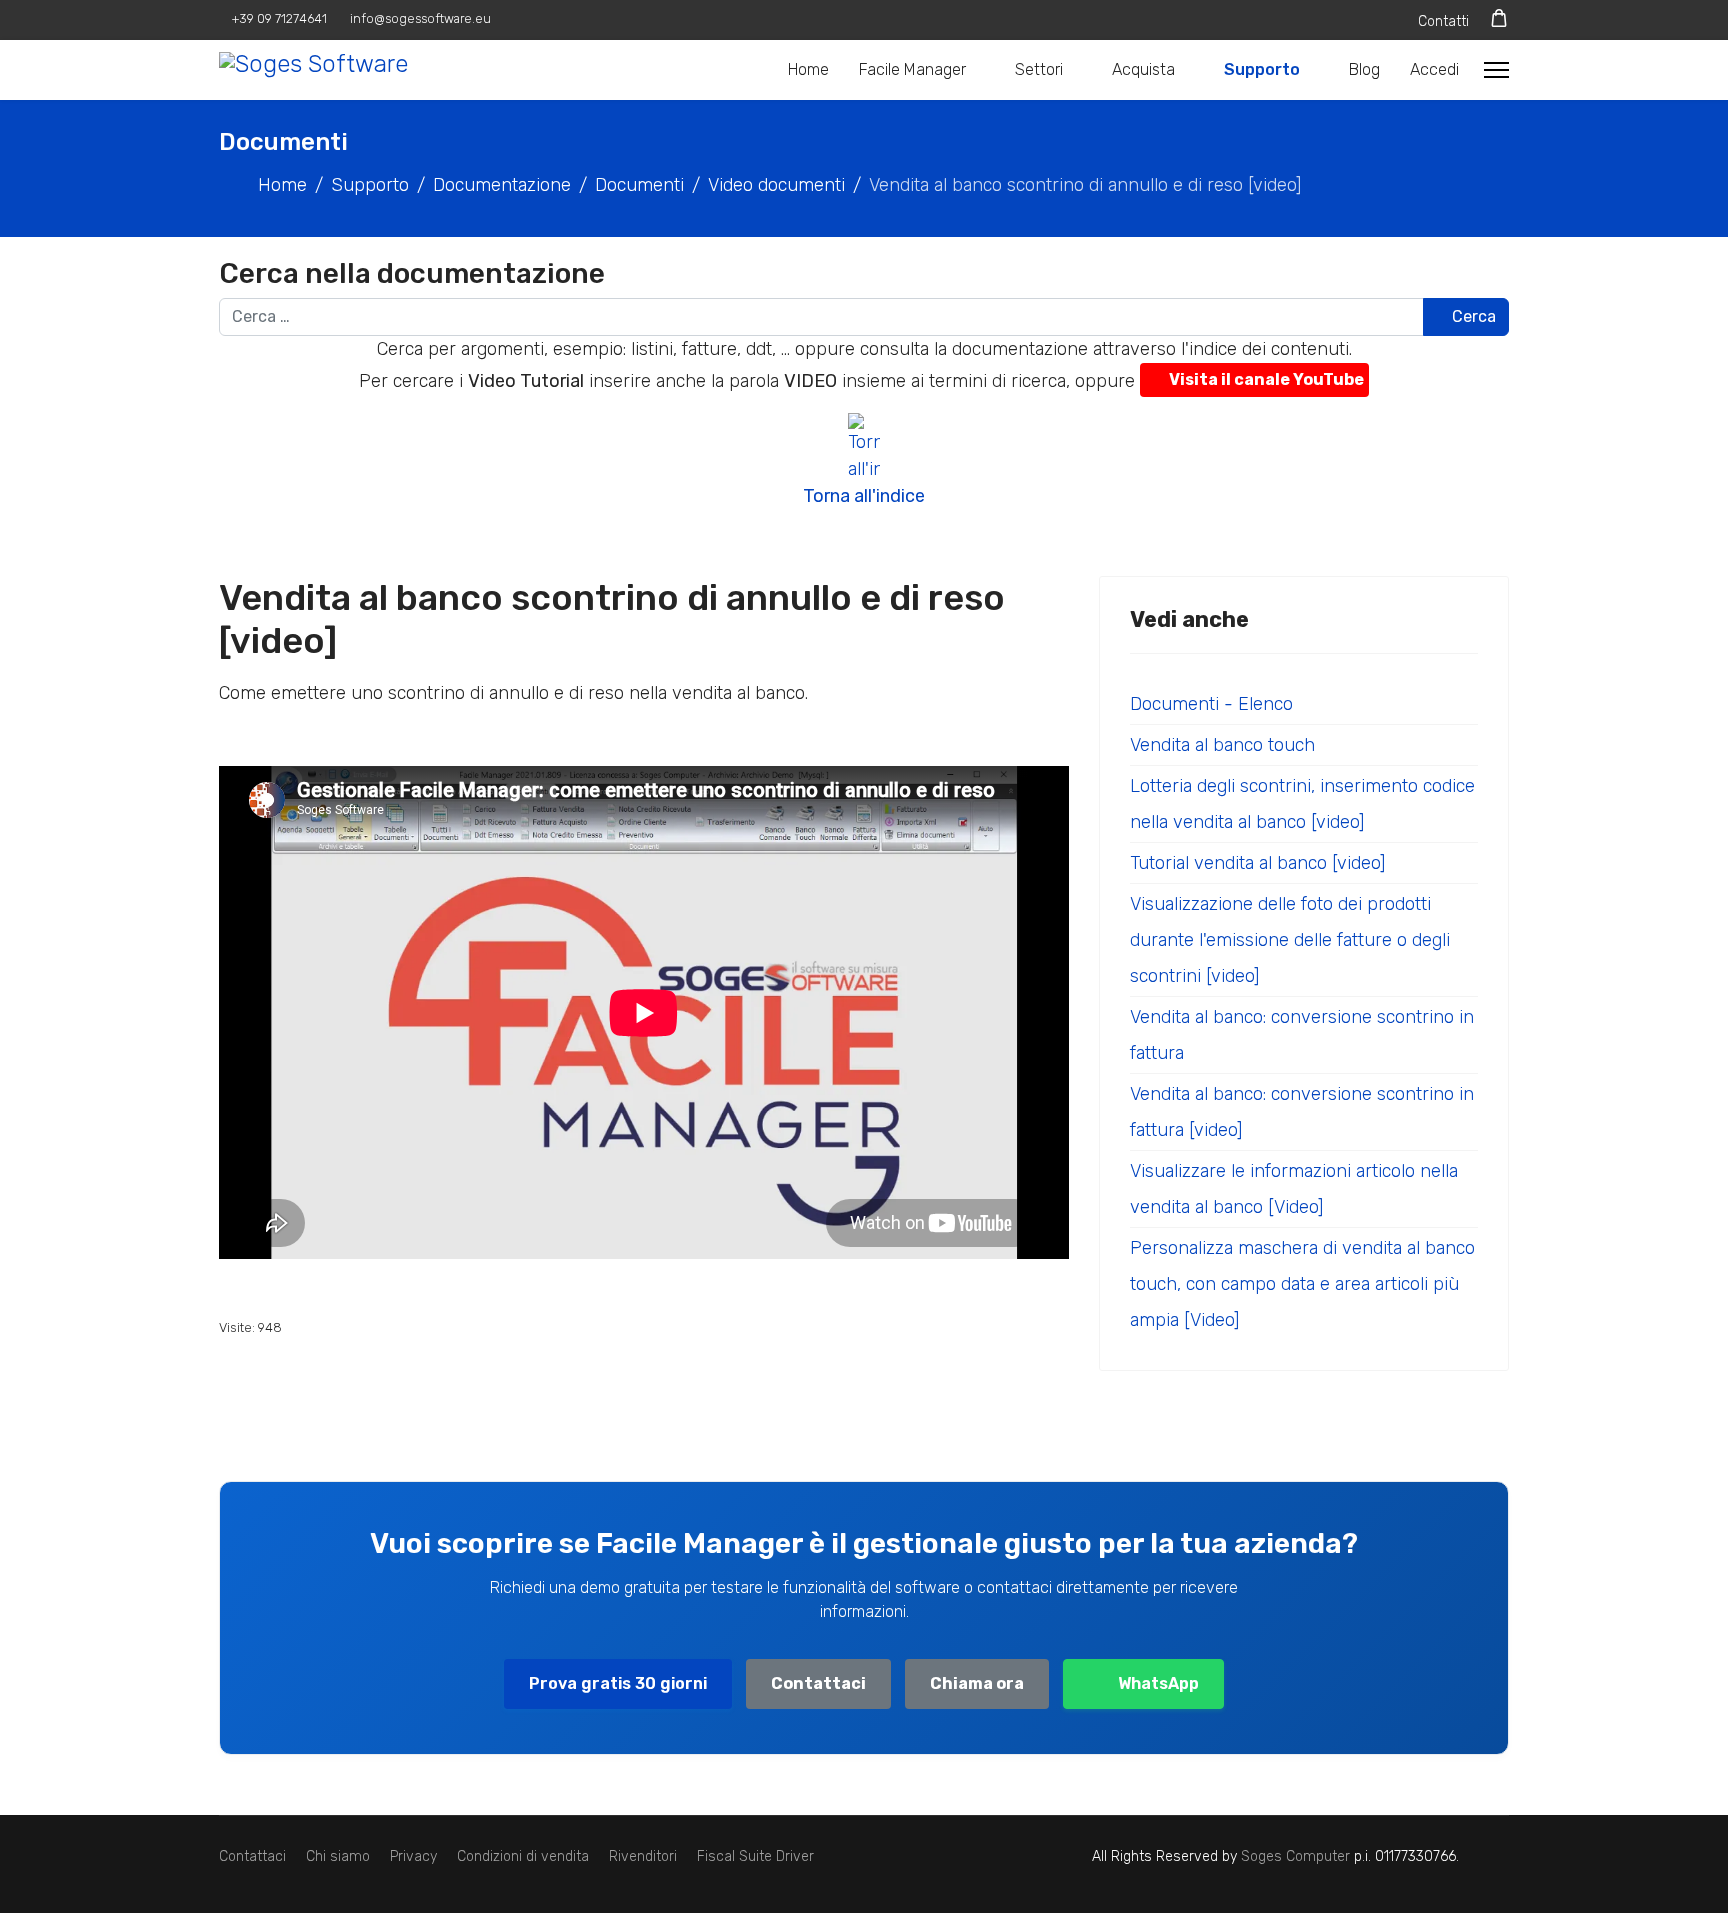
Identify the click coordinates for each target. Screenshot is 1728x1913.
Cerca (1472, 316)
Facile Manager (912, 69)
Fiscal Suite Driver (755, 1856)
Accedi (1434, 69)
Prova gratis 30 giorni (618, 1683)
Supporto (1262, 69)
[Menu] (1496, 70)
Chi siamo (338, 1856)
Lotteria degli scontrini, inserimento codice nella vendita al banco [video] (1302, 804)
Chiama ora (977, 1683)
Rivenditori (643, 1856)
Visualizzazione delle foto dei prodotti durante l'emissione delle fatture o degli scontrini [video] (1290, 940)
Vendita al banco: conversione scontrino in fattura (1302, 1035)
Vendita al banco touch (1222, 745)
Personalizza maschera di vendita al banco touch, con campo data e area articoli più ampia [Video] (1302, 1284)
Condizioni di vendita (523, 1856)
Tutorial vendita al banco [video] (1257, 863)
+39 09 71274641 (279, 18)
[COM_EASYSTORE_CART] (1499, 18)
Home (808, 69)
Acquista (1143, 69)
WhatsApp (1158, 1683)
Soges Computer (1297, 1856)
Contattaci (818, 1683)
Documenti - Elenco (1211, 704)
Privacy (413, 1856)
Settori (1039, 69)
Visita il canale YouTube (1266, 379)
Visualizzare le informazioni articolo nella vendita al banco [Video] (1294, 1189)
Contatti (1443, 21)
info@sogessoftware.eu (420, 18)
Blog (1364, 69)
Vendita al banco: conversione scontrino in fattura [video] (1302, 1112)
